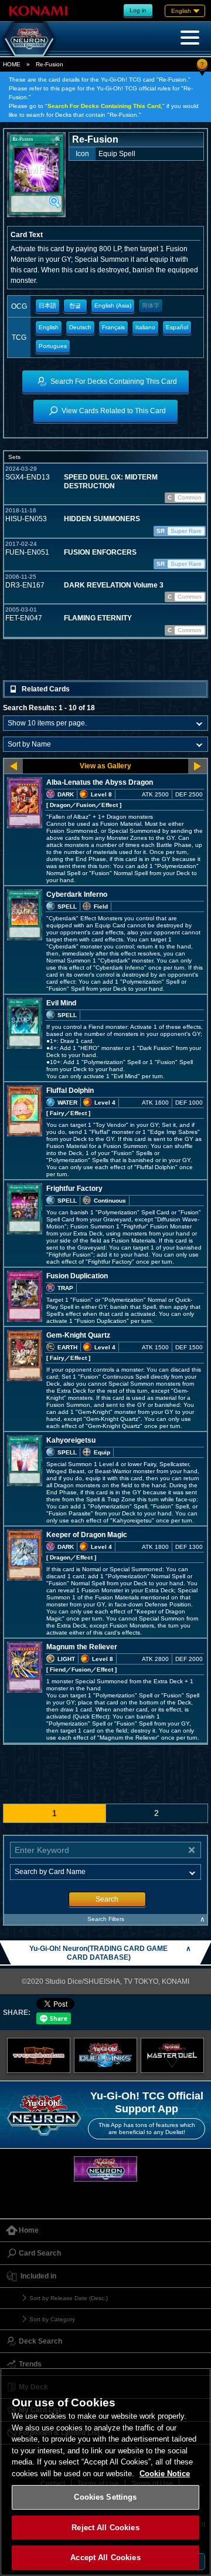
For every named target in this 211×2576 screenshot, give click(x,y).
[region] (105, 2472)
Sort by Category (52, 2319)
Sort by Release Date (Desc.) (69, 2298)
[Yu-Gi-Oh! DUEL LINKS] (105, 2055)
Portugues (53, 346)
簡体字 (151, 305)
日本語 (47, 305)
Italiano (145, 327)
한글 (75, 305)
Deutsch (80, 327)
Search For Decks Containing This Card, (105, 106)
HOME (12, 64)
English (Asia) (113, 305)
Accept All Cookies (105, 2558)
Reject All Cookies (105, 2528)
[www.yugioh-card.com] (39, 2055)
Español (177, 327)
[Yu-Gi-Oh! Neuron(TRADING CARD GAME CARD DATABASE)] (29, 39)
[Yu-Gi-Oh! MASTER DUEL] (172, 2055)
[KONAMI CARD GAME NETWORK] (105, 2169)
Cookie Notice (165, 2474)
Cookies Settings (105, 2497)
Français (113, 327)
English (49, 327)
